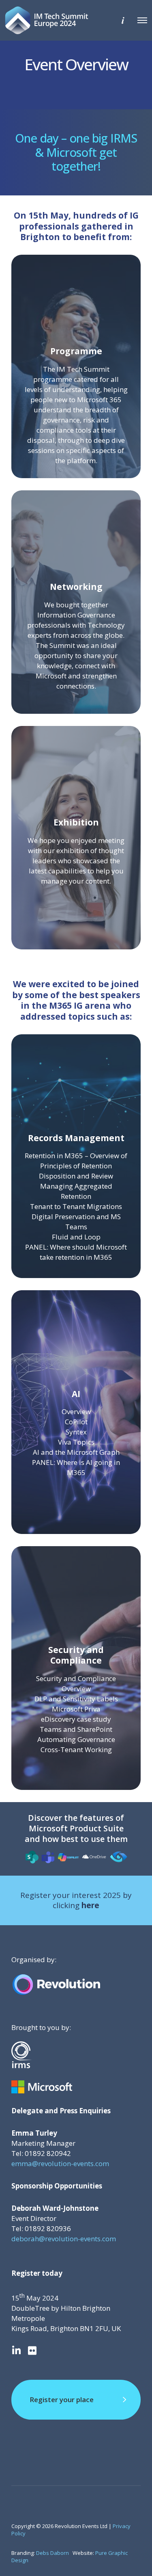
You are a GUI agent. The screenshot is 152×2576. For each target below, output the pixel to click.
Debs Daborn (52, 2553)
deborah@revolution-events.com (64, 2239)
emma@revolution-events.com (60, 2163)
